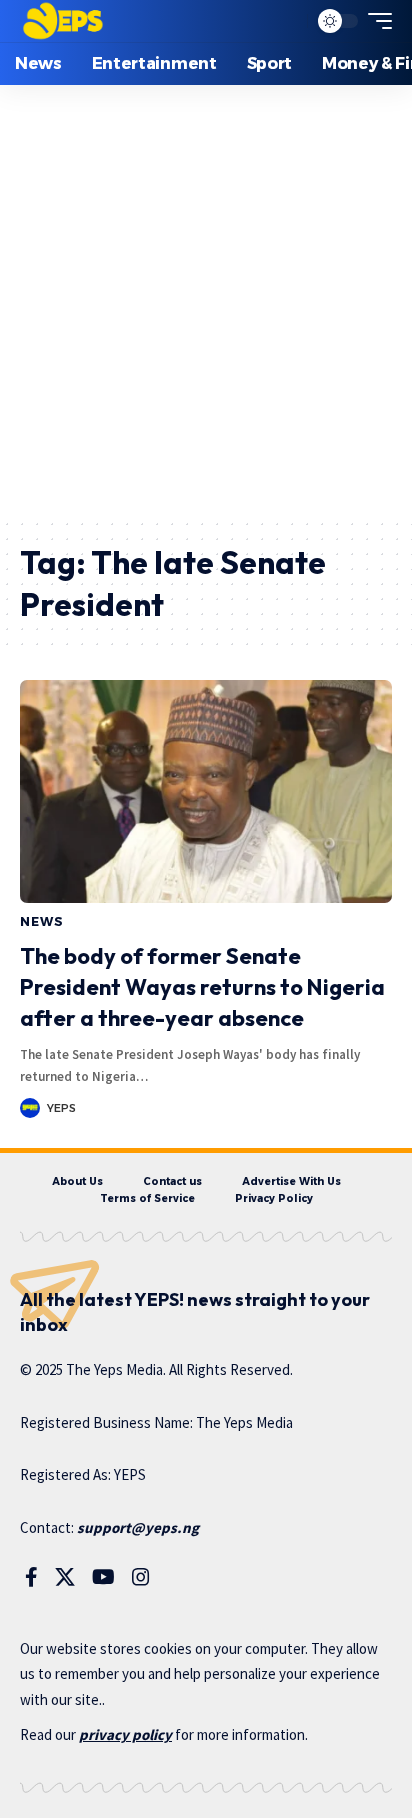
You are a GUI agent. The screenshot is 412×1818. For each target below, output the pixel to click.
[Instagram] (141, 1577)
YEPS (61, 1108)
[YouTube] (103, 1577)
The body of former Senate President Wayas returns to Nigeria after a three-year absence (202, 987)
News (41, 921)
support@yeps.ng (138, 1527)
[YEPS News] (62, 21)
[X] (65, 1577)
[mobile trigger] (375, 21)
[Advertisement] (206, 301)
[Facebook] (31, 1577)
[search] (287, 21)
